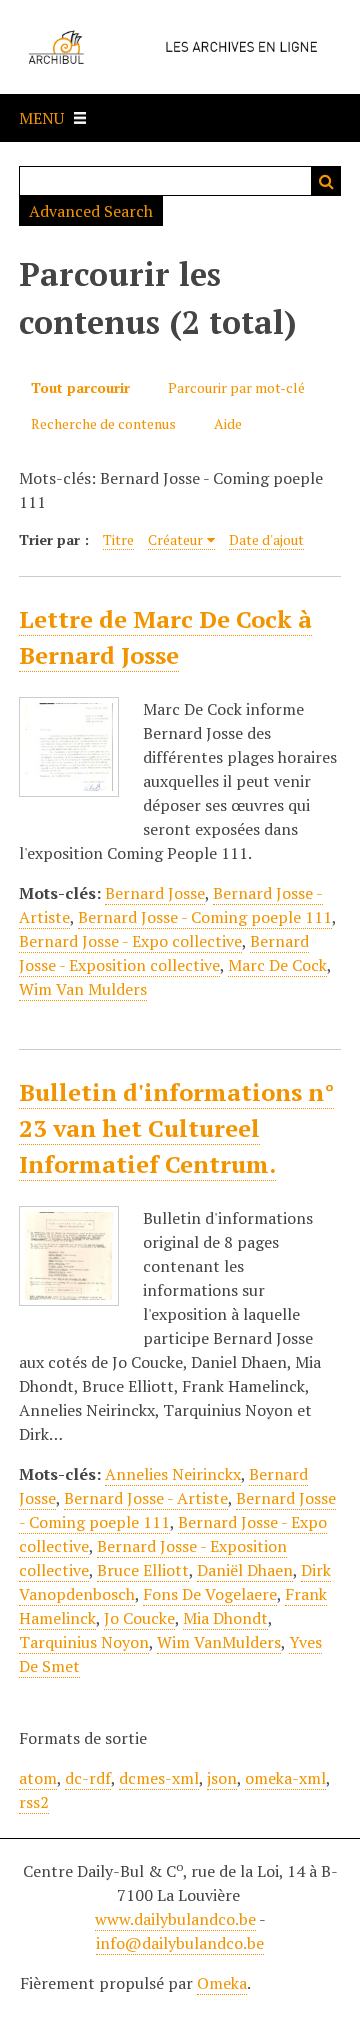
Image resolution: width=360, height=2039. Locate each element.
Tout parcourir (80, 387)
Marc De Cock (277, 965)
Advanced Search (91, 211)
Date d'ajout (266, 539)
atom (38, 1778)
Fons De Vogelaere (210, 1594)
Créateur (175, 539)
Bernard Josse (155, 893)
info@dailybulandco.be (180, 1943)
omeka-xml (285, 1778)
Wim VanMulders (219, 1642)
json (222, 1778)
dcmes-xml (159, 1778)
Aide (228, 423)
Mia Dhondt (225, 1618)
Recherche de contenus (103, 423)
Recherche (326, 181)
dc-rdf (88, 1778)
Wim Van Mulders (83, 989)
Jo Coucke (139, 1618)
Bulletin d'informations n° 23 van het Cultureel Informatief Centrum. (176, 1128)
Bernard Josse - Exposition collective (164, 953)
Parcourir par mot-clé (236, 387)
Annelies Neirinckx (173, 1474)
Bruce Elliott (143, 1570)
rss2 (34, 1802)
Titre (118, 539)
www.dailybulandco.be (175, 1919)
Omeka (222, 1983)
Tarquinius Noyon (84, 1642)
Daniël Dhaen (245, 1570)
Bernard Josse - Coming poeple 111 (205, 917)
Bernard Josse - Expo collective (130, 941)
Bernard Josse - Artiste (146, 1498)
